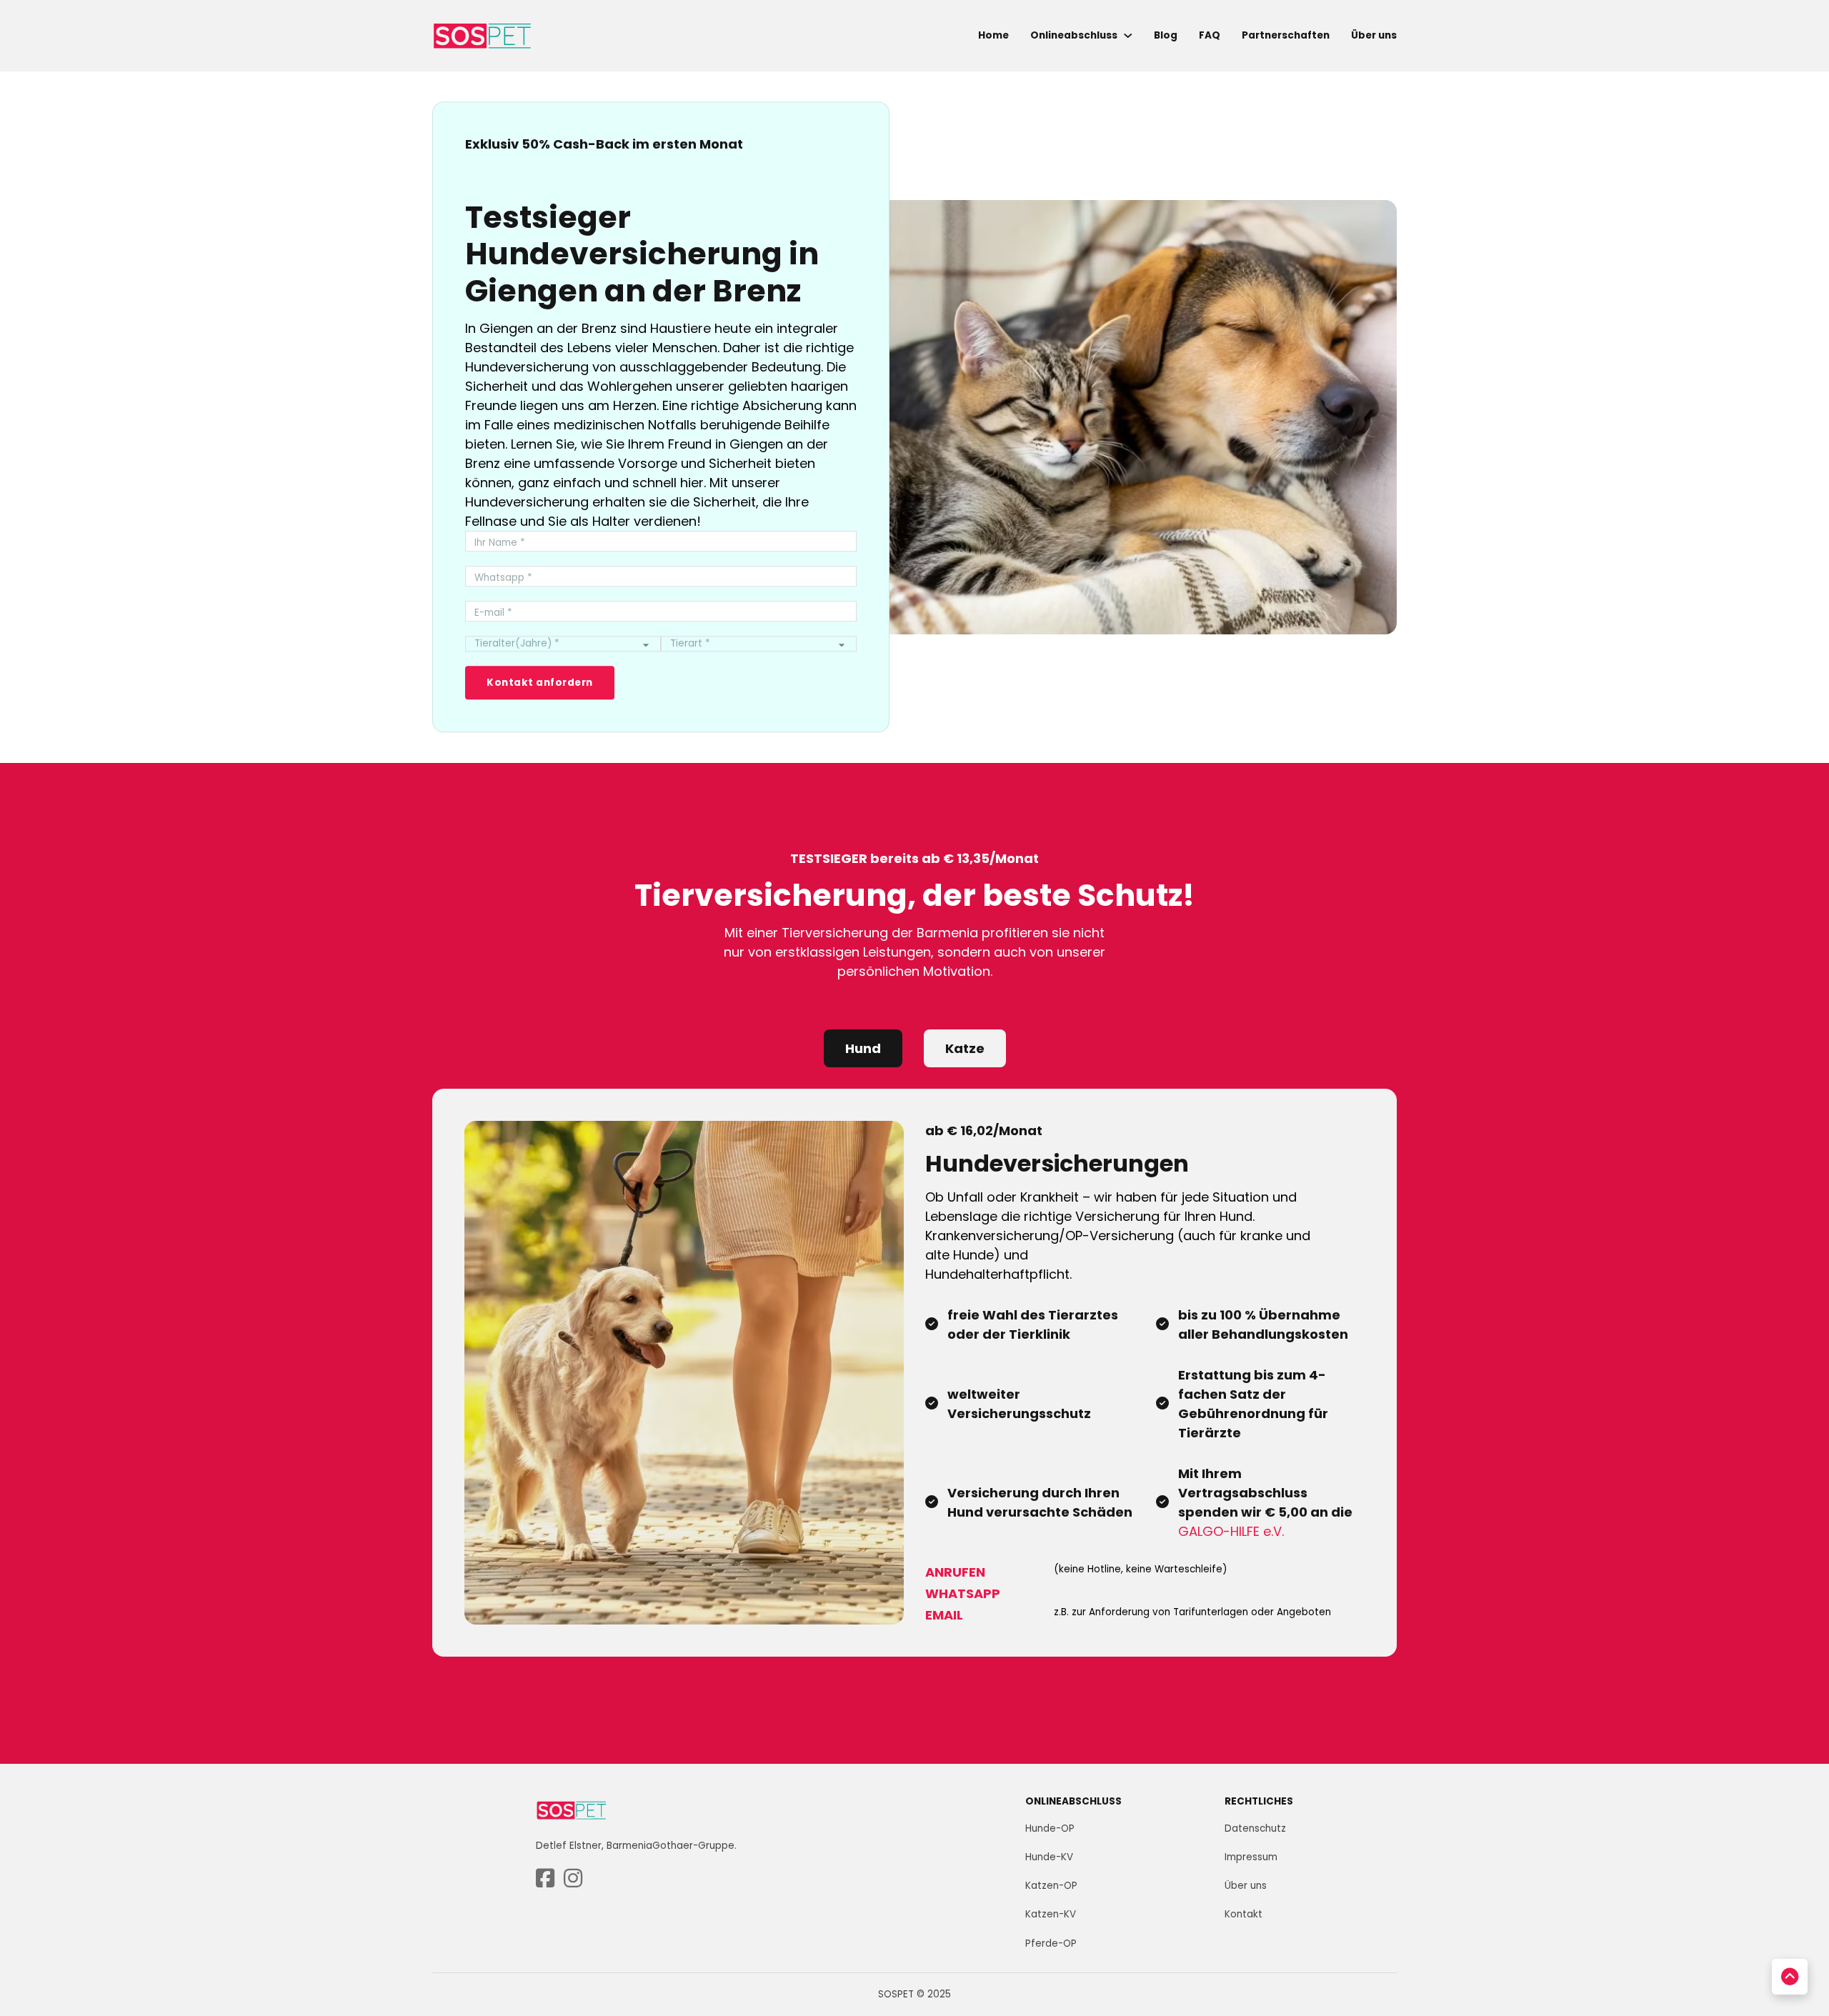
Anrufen (955, 1572)
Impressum (1251, 1857)
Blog (1166, 35)
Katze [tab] (965, 1048)
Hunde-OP (1050, 1828)
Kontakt (1244, 1914)
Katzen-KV (1051, 1914)
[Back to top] (1790, 1977)
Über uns (1374, 35)
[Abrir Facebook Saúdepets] (545, 1879)
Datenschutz (1255, 1828)
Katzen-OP (1051, 1886)
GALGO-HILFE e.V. (1231, 1531)
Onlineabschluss (1074, 35)
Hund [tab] (863, 1048)
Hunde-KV (1049, 1857)
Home (993, 35)
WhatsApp (963, 1593)
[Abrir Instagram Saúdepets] (573, 1879)
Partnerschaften (1286, 35)
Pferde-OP (1051, 1943)
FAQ (1210, 35)
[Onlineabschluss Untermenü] (1128, 36)
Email (944, 1615)
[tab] (863, 1049)
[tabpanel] (914, 1372)
